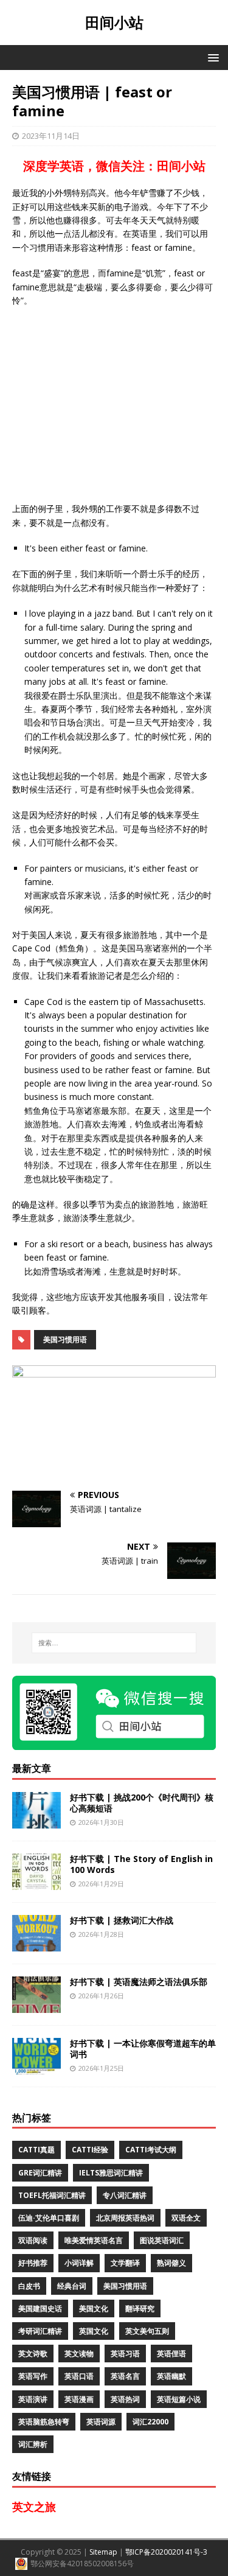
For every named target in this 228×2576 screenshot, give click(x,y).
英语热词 (125, 2399)
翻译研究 (140, 2308)
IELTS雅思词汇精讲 (111, 2173)
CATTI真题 (36, 2150)
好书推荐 (33, 2263)
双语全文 (186, 2218)
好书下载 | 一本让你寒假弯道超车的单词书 (143, 2049)
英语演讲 (33, 2399)
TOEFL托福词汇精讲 (52, 2195)
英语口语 (79, 2376)
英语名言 (125, 2376)
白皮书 (29, 2286)
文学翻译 (125, 2263)
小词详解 (79, 2263)
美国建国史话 (40, 2308)
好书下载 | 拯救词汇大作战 (122, 1920)
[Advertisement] (114, 405)
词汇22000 (150, 2422)
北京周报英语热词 (125, 2218)
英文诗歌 (33, 2354)
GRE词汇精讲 (40, 2173)
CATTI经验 (90, 2150)
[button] (211, 57)
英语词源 (101, 2422)
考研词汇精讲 (40, 2331)
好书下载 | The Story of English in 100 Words (141, 1864)
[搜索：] (114, 1643)
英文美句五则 (147, 2331)
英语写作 (33, 2376)
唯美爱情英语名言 (94, 2240)
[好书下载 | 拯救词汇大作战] (36, 1944)
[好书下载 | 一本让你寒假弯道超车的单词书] (36, 2067)
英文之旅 (34, 2507)
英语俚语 (171, 2354)
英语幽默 (171, 2376)
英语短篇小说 (179, 2399)
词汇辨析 (33, 2444)
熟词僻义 (171, 2263)
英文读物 (79, 2354)
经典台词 (72, 2286)
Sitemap (103, 2552)
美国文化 (94, 2308)
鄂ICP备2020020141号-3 (166, 2552)
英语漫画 (79, 2399)
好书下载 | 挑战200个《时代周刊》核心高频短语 (142, 1803)
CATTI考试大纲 (151, 2150)
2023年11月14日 (51, 136)
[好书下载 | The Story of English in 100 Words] (36, 1882)
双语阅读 (33, 2240)
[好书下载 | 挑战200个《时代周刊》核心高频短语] (36, 1821)
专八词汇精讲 (125, 2195)
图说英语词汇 (162, 2240)
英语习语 (125, 2354)
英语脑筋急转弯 (44, 2422)
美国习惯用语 (65, 1339)
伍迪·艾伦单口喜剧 (49, 2218)
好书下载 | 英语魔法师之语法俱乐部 (139, 1982)
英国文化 (94, 2331)
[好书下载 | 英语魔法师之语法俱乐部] (36, 2005)
